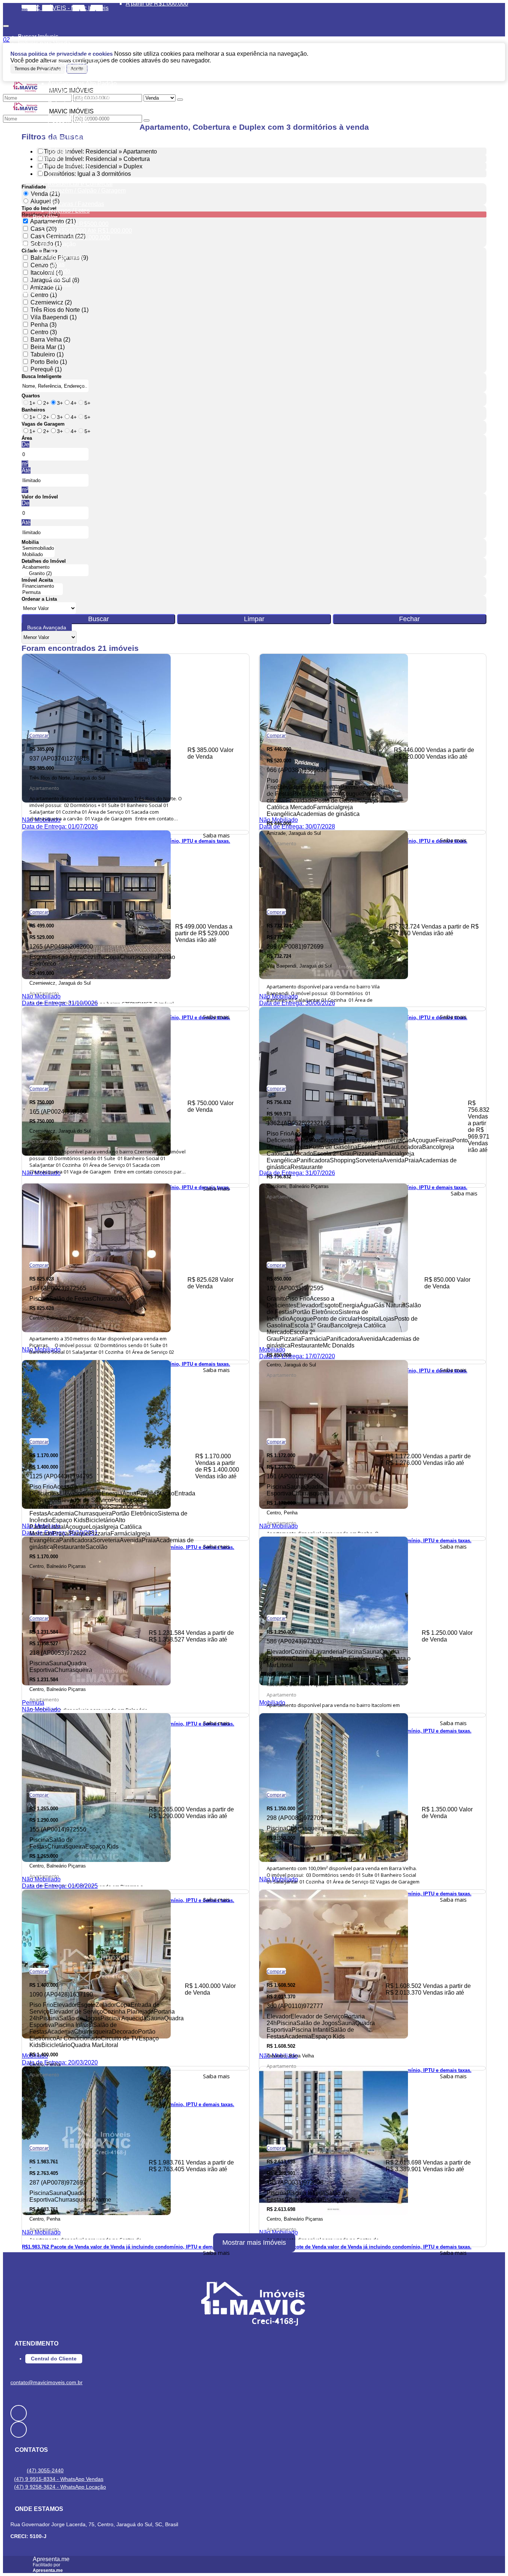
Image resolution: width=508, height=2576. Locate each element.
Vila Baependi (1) (54, 317)
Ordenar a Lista (39, 599)
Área (27, 438)
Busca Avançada (47, 627)
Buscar (99, 619)
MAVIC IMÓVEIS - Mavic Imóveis (65, 8)
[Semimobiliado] (38, 548)
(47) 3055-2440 (45, 2470)
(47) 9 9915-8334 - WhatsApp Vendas (59, 2479)
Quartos (31, 396)
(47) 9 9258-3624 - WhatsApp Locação (60, 2487)
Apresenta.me (51, 2559)
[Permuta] (42, 593)
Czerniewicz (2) (51, 302)
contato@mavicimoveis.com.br (46, 2382)
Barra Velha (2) (50, 340)
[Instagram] (254, 2430)
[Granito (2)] (55, 574)
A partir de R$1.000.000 (157, 4)
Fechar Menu (115, 11)
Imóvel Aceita (37, 580)
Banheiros (33, 410)
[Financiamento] (42, 586)
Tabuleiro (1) (47, 354)
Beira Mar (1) (48, 347)
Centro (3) (44, 332)
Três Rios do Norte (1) (60, 310)
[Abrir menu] (6, 24)
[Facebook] (254, 2413)
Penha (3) (44, 325)
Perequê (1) (46, 369)
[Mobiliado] (38, 555)
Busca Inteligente (41, 376)
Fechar (409, 619)
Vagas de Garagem (43, 424)
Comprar (39, 735)
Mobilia (30, 542)
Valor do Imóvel (40, 497)
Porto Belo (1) (49, 362)
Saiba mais (216, 835)
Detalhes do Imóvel (44, 561)
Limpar (254, 619)
